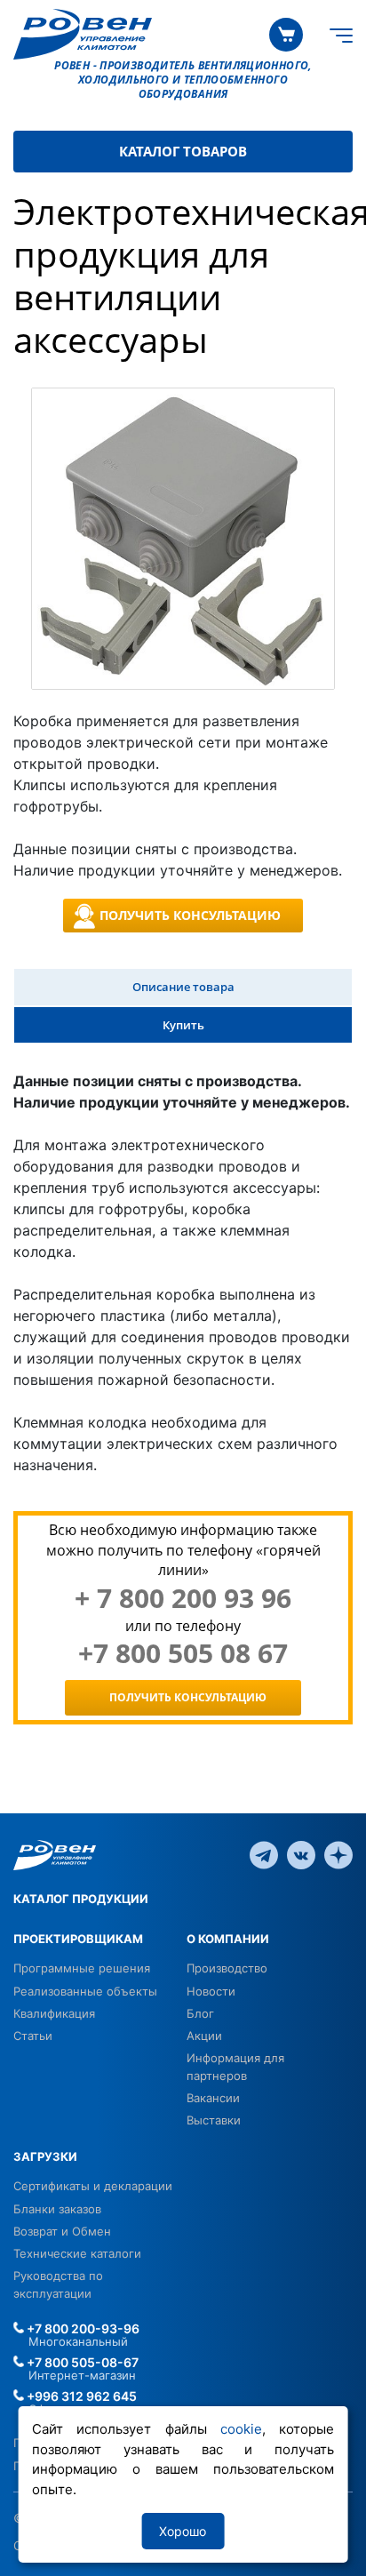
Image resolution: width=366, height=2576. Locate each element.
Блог (200, 2013)
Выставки (214, 2120)
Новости (211, 1991)
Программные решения (82, 1968)
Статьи (33, 2036)
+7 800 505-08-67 (81, 2362)
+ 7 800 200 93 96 (183, 1598)
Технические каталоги (77, 2253)
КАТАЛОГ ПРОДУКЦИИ (81, 1899)
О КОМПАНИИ (228, 1939)
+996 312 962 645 (80, 2396)
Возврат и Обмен (62, 2231)
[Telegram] (264, 1853)
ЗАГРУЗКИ (45, 2156)
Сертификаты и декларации (93, 2186)
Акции (204, 2036)
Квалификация (54, 2013)
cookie (241, 2429)
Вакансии (213, 2098)
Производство (227, 1968)
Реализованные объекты (85, 1991)
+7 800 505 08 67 (183, 1653)
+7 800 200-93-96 (82, 2328)
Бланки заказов (57, 2209)
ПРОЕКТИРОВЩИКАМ (78, 1939)
